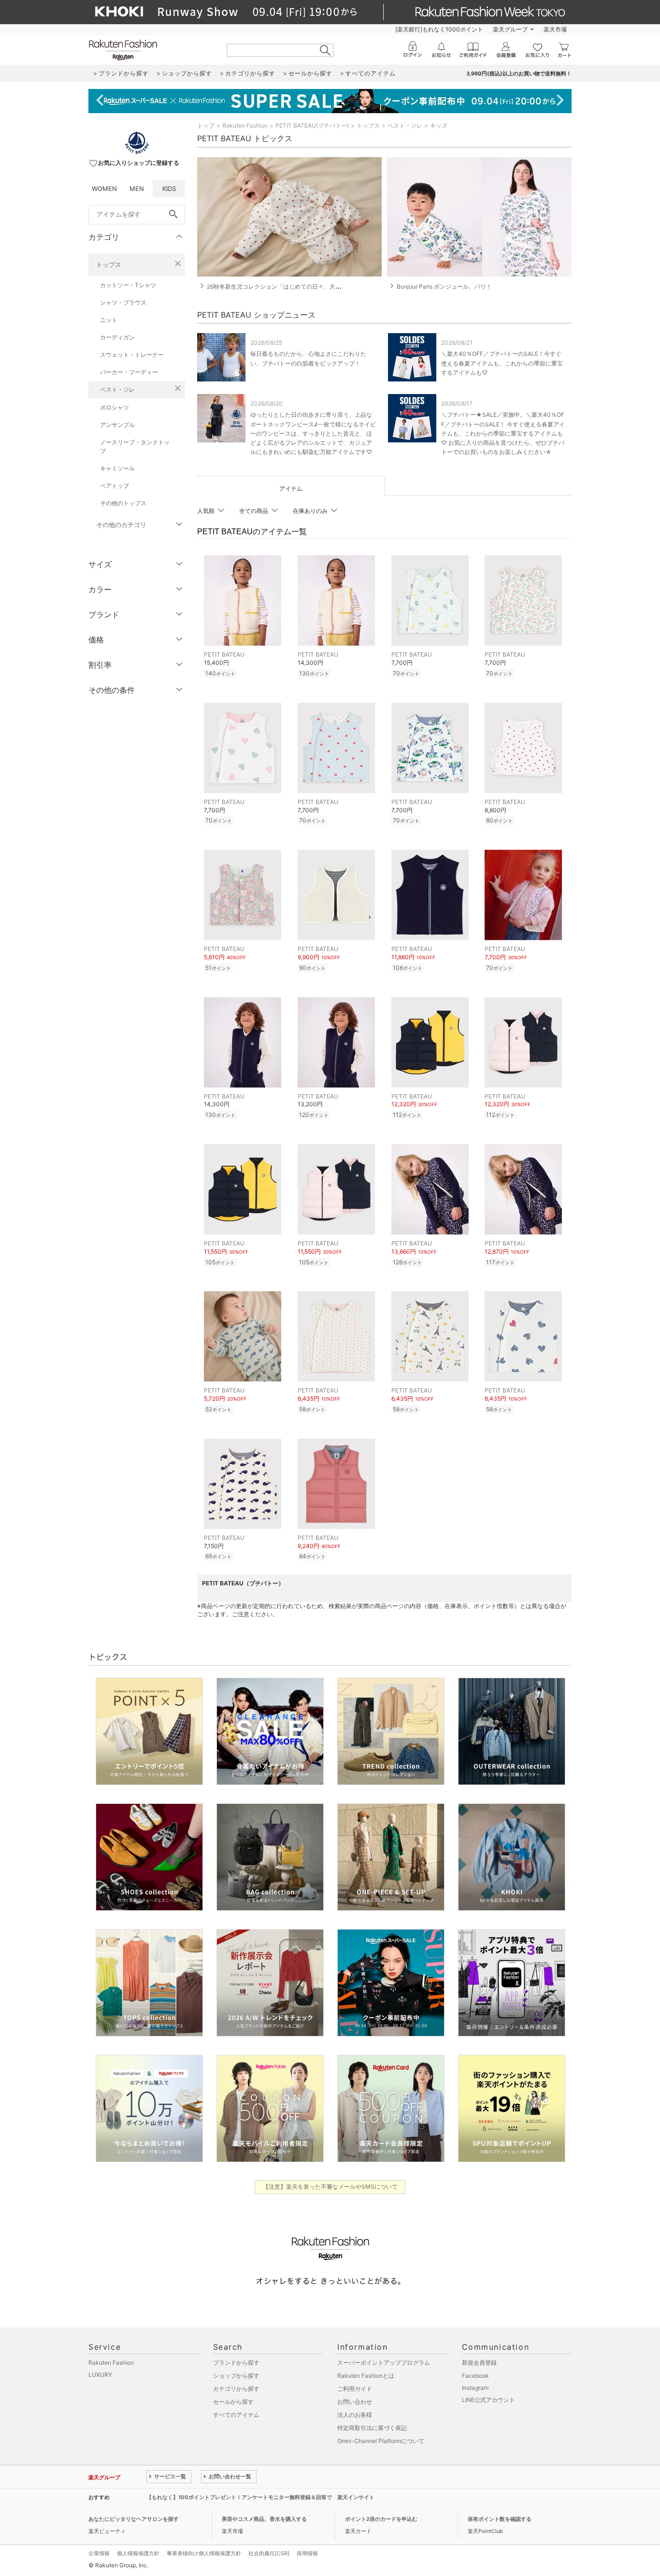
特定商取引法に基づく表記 (372, 2428)
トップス (109, 264)
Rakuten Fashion (245, 125)
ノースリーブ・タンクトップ (135, 446)
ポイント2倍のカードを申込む (381, 2519)
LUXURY (100, 2375)
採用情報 (307, 2553)
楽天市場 (555, 29)
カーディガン (117, 337)
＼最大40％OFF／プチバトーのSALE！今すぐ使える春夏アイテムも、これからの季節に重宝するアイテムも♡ (502, 363)
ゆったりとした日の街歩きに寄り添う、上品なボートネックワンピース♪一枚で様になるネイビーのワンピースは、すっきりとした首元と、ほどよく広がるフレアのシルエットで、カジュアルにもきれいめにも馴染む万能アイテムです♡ (313, 433)
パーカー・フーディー (129, 372)
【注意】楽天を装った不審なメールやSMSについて (330, 2187)
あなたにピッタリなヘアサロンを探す (134, 2519)
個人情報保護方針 (138, 2553)
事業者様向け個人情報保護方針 (204, 2553)
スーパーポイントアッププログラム (384, 2363)
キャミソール (117, 468)
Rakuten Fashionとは (366, 2376)
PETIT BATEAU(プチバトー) (312, 125)
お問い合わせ (355, 2402)
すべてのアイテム (236, 2415)
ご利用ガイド (355, 2389)
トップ (206, 125)
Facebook (475, 2376)
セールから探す (233, 2402)
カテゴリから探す (236, 2389)
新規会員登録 (479, 2363)
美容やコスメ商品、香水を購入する (264, 2519)
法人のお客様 (355, 2415)
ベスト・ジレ (117, 389)
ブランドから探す (236, 2363)
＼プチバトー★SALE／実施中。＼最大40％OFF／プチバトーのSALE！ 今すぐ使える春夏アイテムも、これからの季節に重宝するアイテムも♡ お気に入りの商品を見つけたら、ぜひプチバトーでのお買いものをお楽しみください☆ (503, 433)
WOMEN (104, 189)
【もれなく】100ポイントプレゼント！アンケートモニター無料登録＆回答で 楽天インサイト (260, 2497)
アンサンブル (117, 425)
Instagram (475, 2388)
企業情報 (99, 2553)
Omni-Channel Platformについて (381, 2441)
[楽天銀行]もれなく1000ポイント (439, 29)
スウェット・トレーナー (132, 355)
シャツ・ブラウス (123, 302)
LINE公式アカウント (488, 2400)
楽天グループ (510, 29)
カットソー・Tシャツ (128, 285)
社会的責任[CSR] (269, 2553)
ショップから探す (236, 2376)
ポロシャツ (115, 407)
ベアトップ (115, 486)
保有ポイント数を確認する (500, 2519)
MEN (137, 189)
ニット (109, 320)
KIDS (169, 189)
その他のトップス (123, 503)
